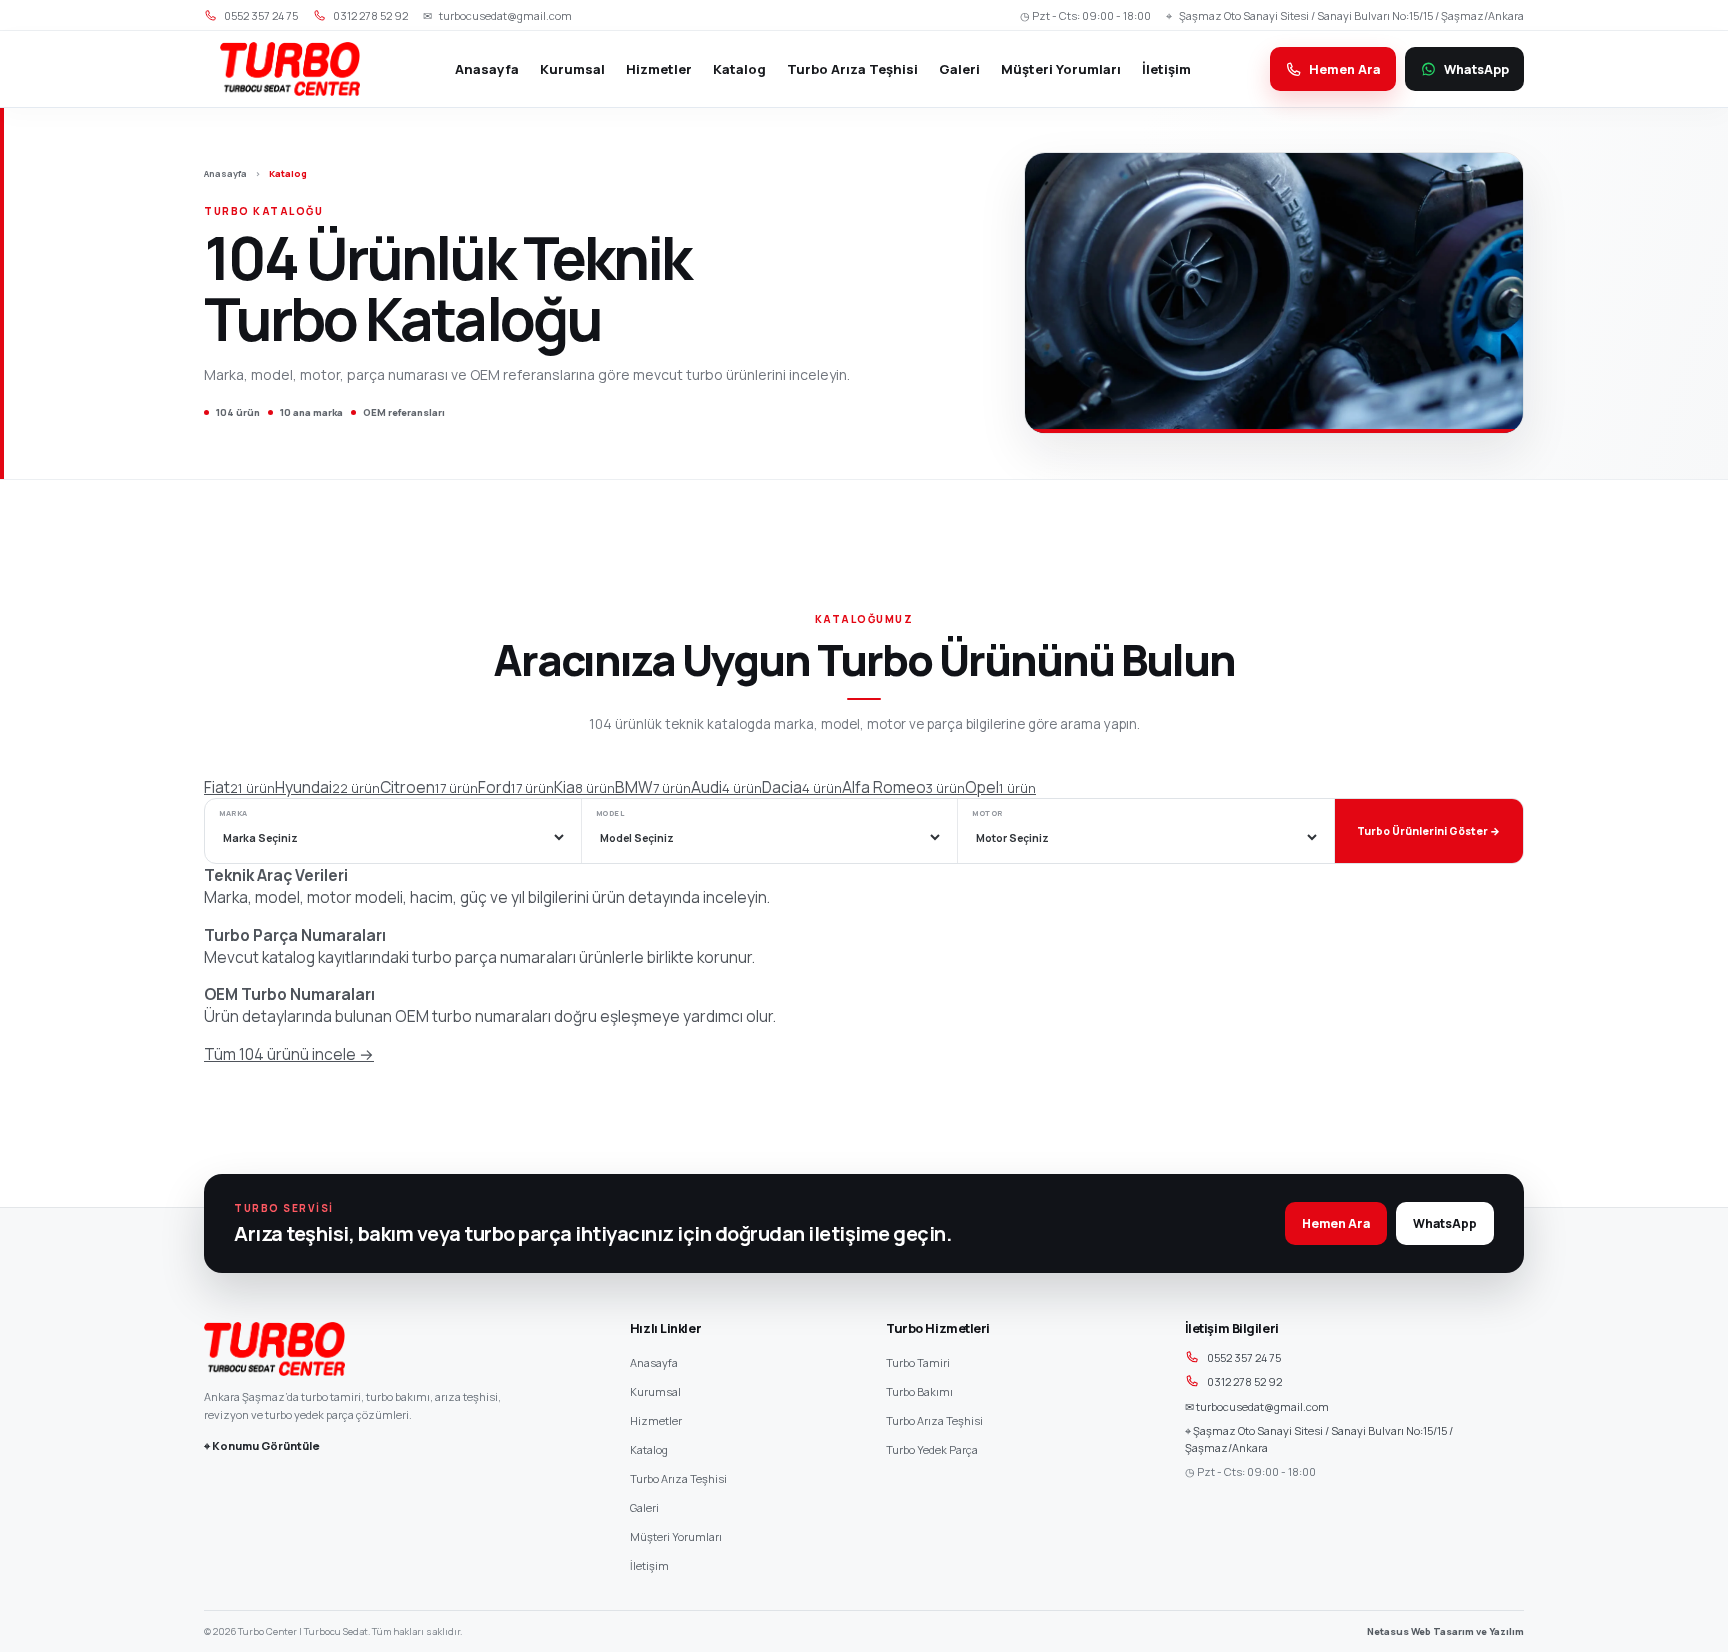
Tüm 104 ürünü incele (289, 1054)
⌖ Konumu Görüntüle (262, 1445)
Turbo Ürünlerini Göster (1428, 831)
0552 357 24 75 (1244, 1357)
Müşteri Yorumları (1061, 69)
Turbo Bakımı (919, 1391)
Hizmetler (659, 69)
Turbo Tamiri (918, 1362)
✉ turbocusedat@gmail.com (1257, 1406)
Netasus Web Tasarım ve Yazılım (1445, 1631)
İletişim (1166, 69)
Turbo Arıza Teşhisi (852, 69)
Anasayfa (487, 69)
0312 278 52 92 (1244, 1381)
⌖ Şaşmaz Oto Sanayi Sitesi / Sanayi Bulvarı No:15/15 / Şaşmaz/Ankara (1319, 1439)
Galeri (959, 69)
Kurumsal (572, 69)
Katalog (739, 69)
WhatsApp (1445, 1223)
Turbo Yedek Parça (932, 1449)
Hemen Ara (1336, 1223)
